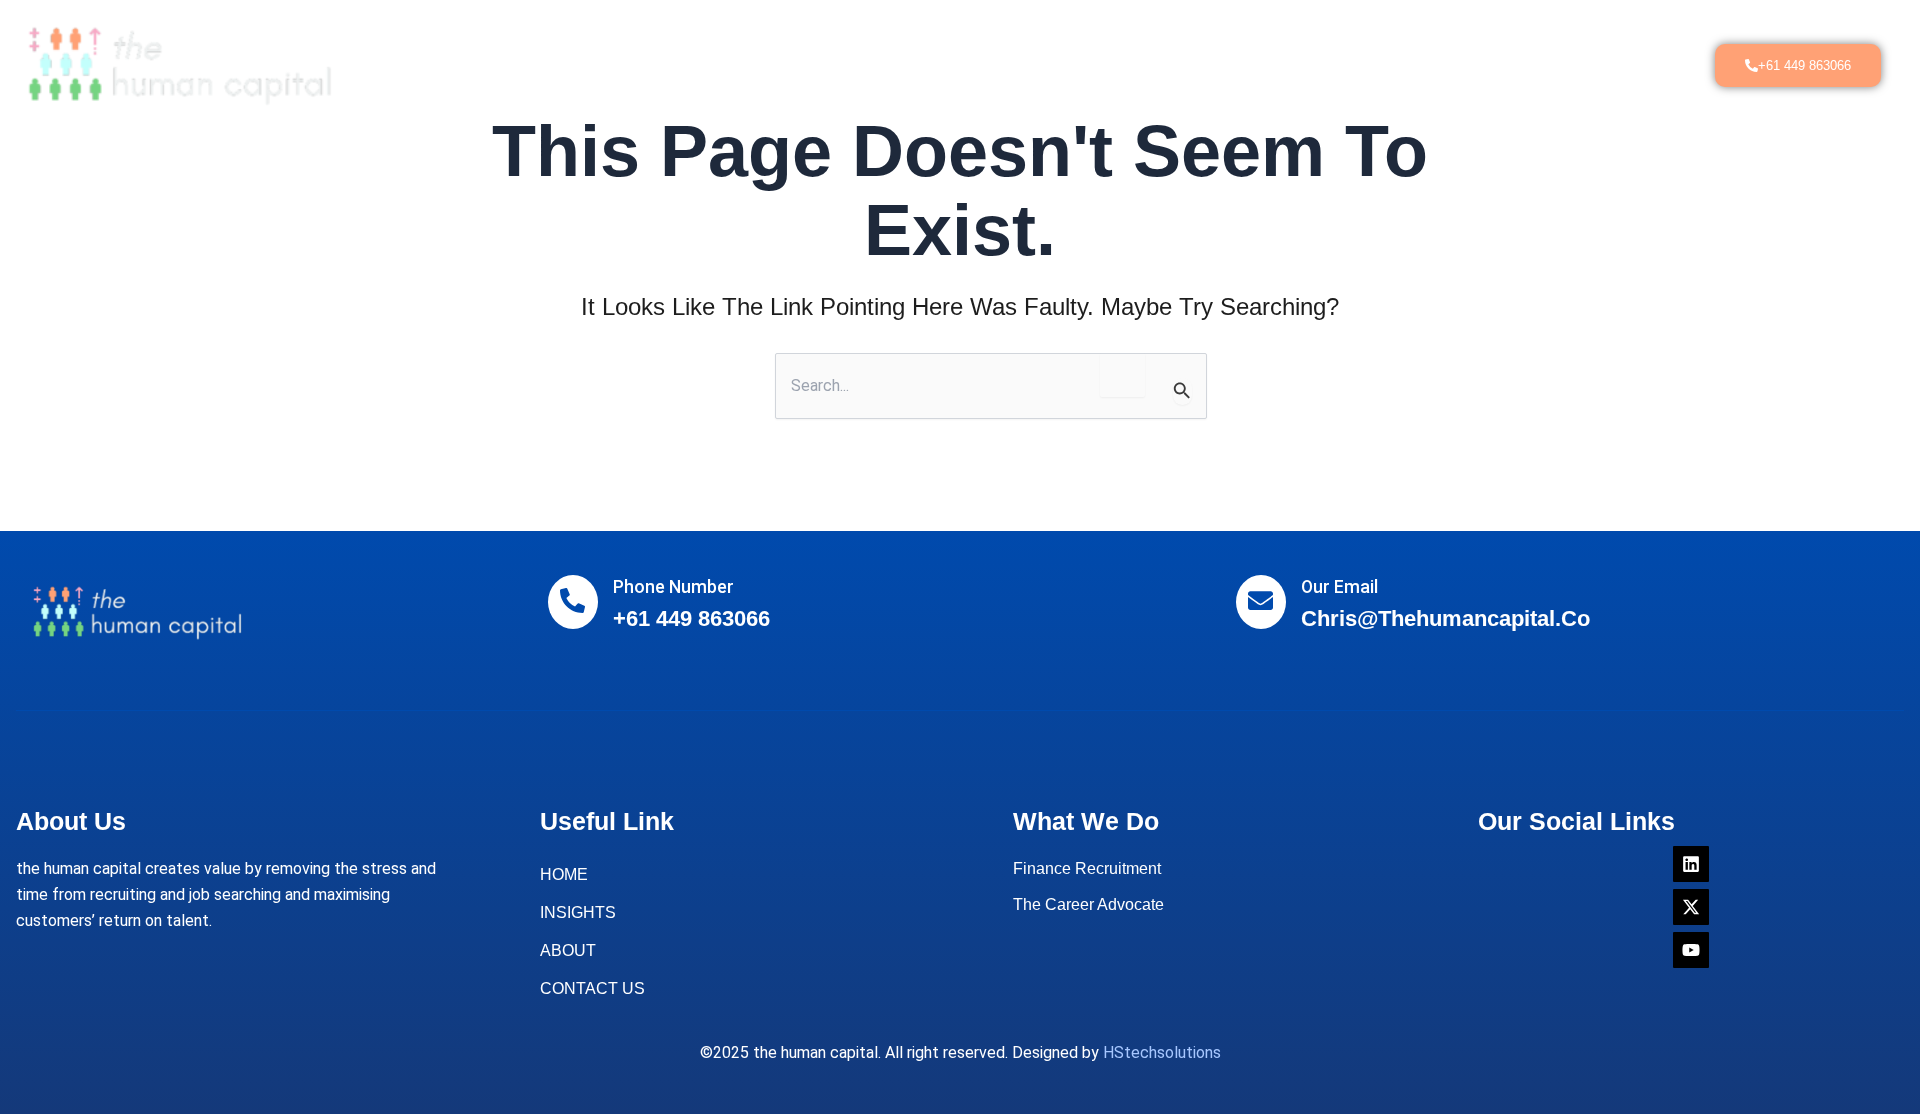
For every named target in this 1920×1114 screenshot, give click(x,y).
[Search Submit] (1182, 391)
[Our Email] (1261, 602)
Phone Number (673, 587)
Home (623, 64)
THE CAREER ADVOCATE (967, 64)
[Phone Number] (573, 602)
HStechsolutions (1162, 1052)
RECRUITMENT (803, 64)
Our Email (1339, 587)
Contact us (1222, 64)
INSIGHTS (1114, 64)
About (698, 64)
